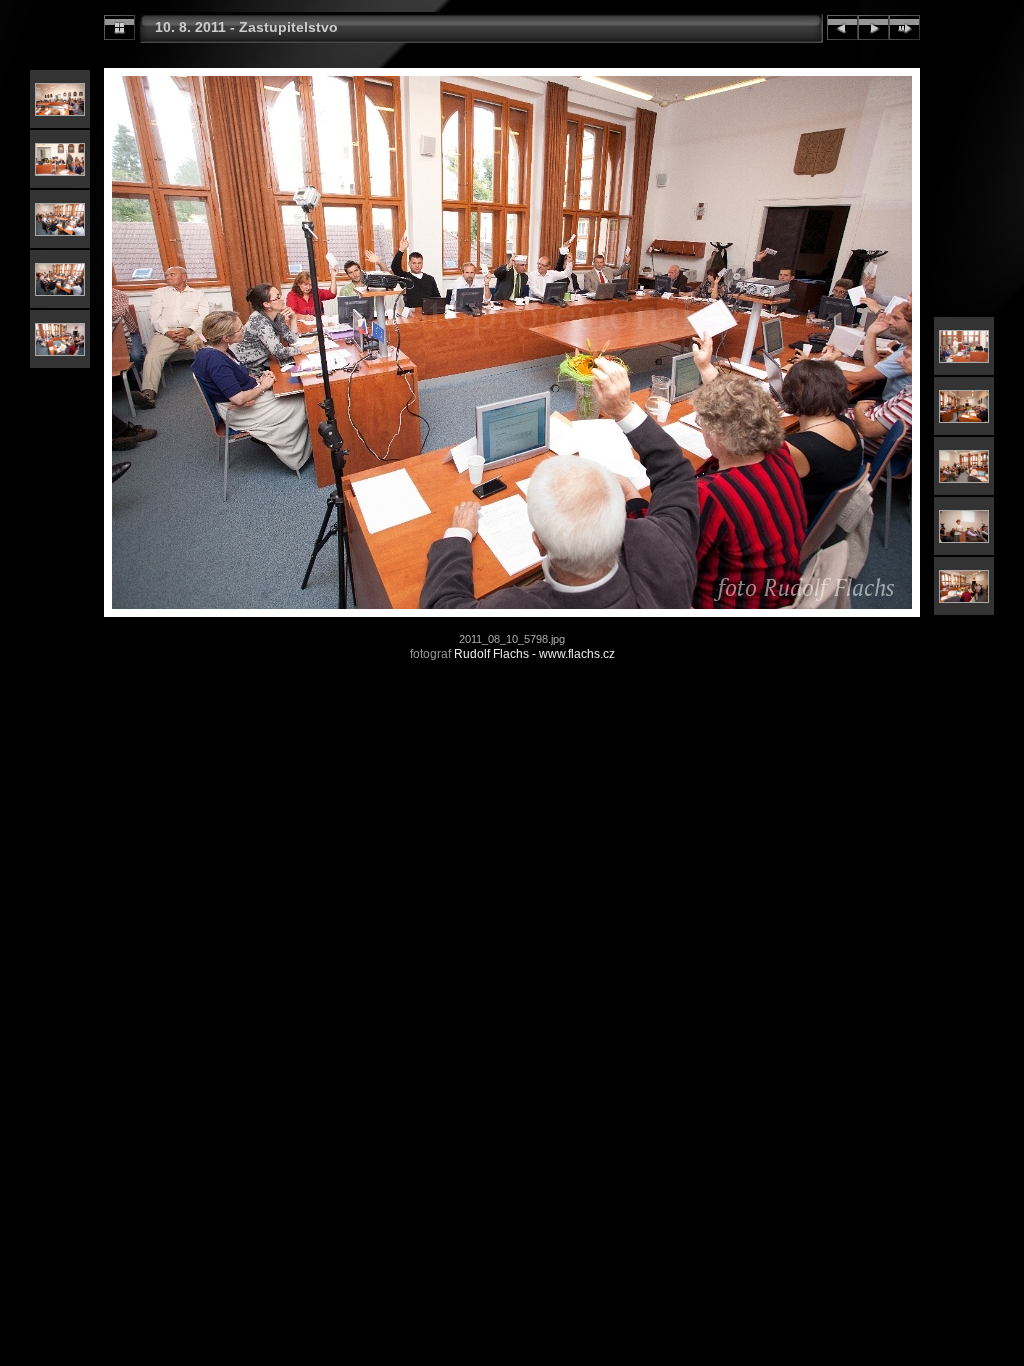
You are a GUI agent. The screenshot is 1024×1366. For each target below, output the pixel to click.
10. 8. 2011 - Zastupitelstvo (246, 27)
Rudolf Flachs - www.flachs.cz (534, 654)
